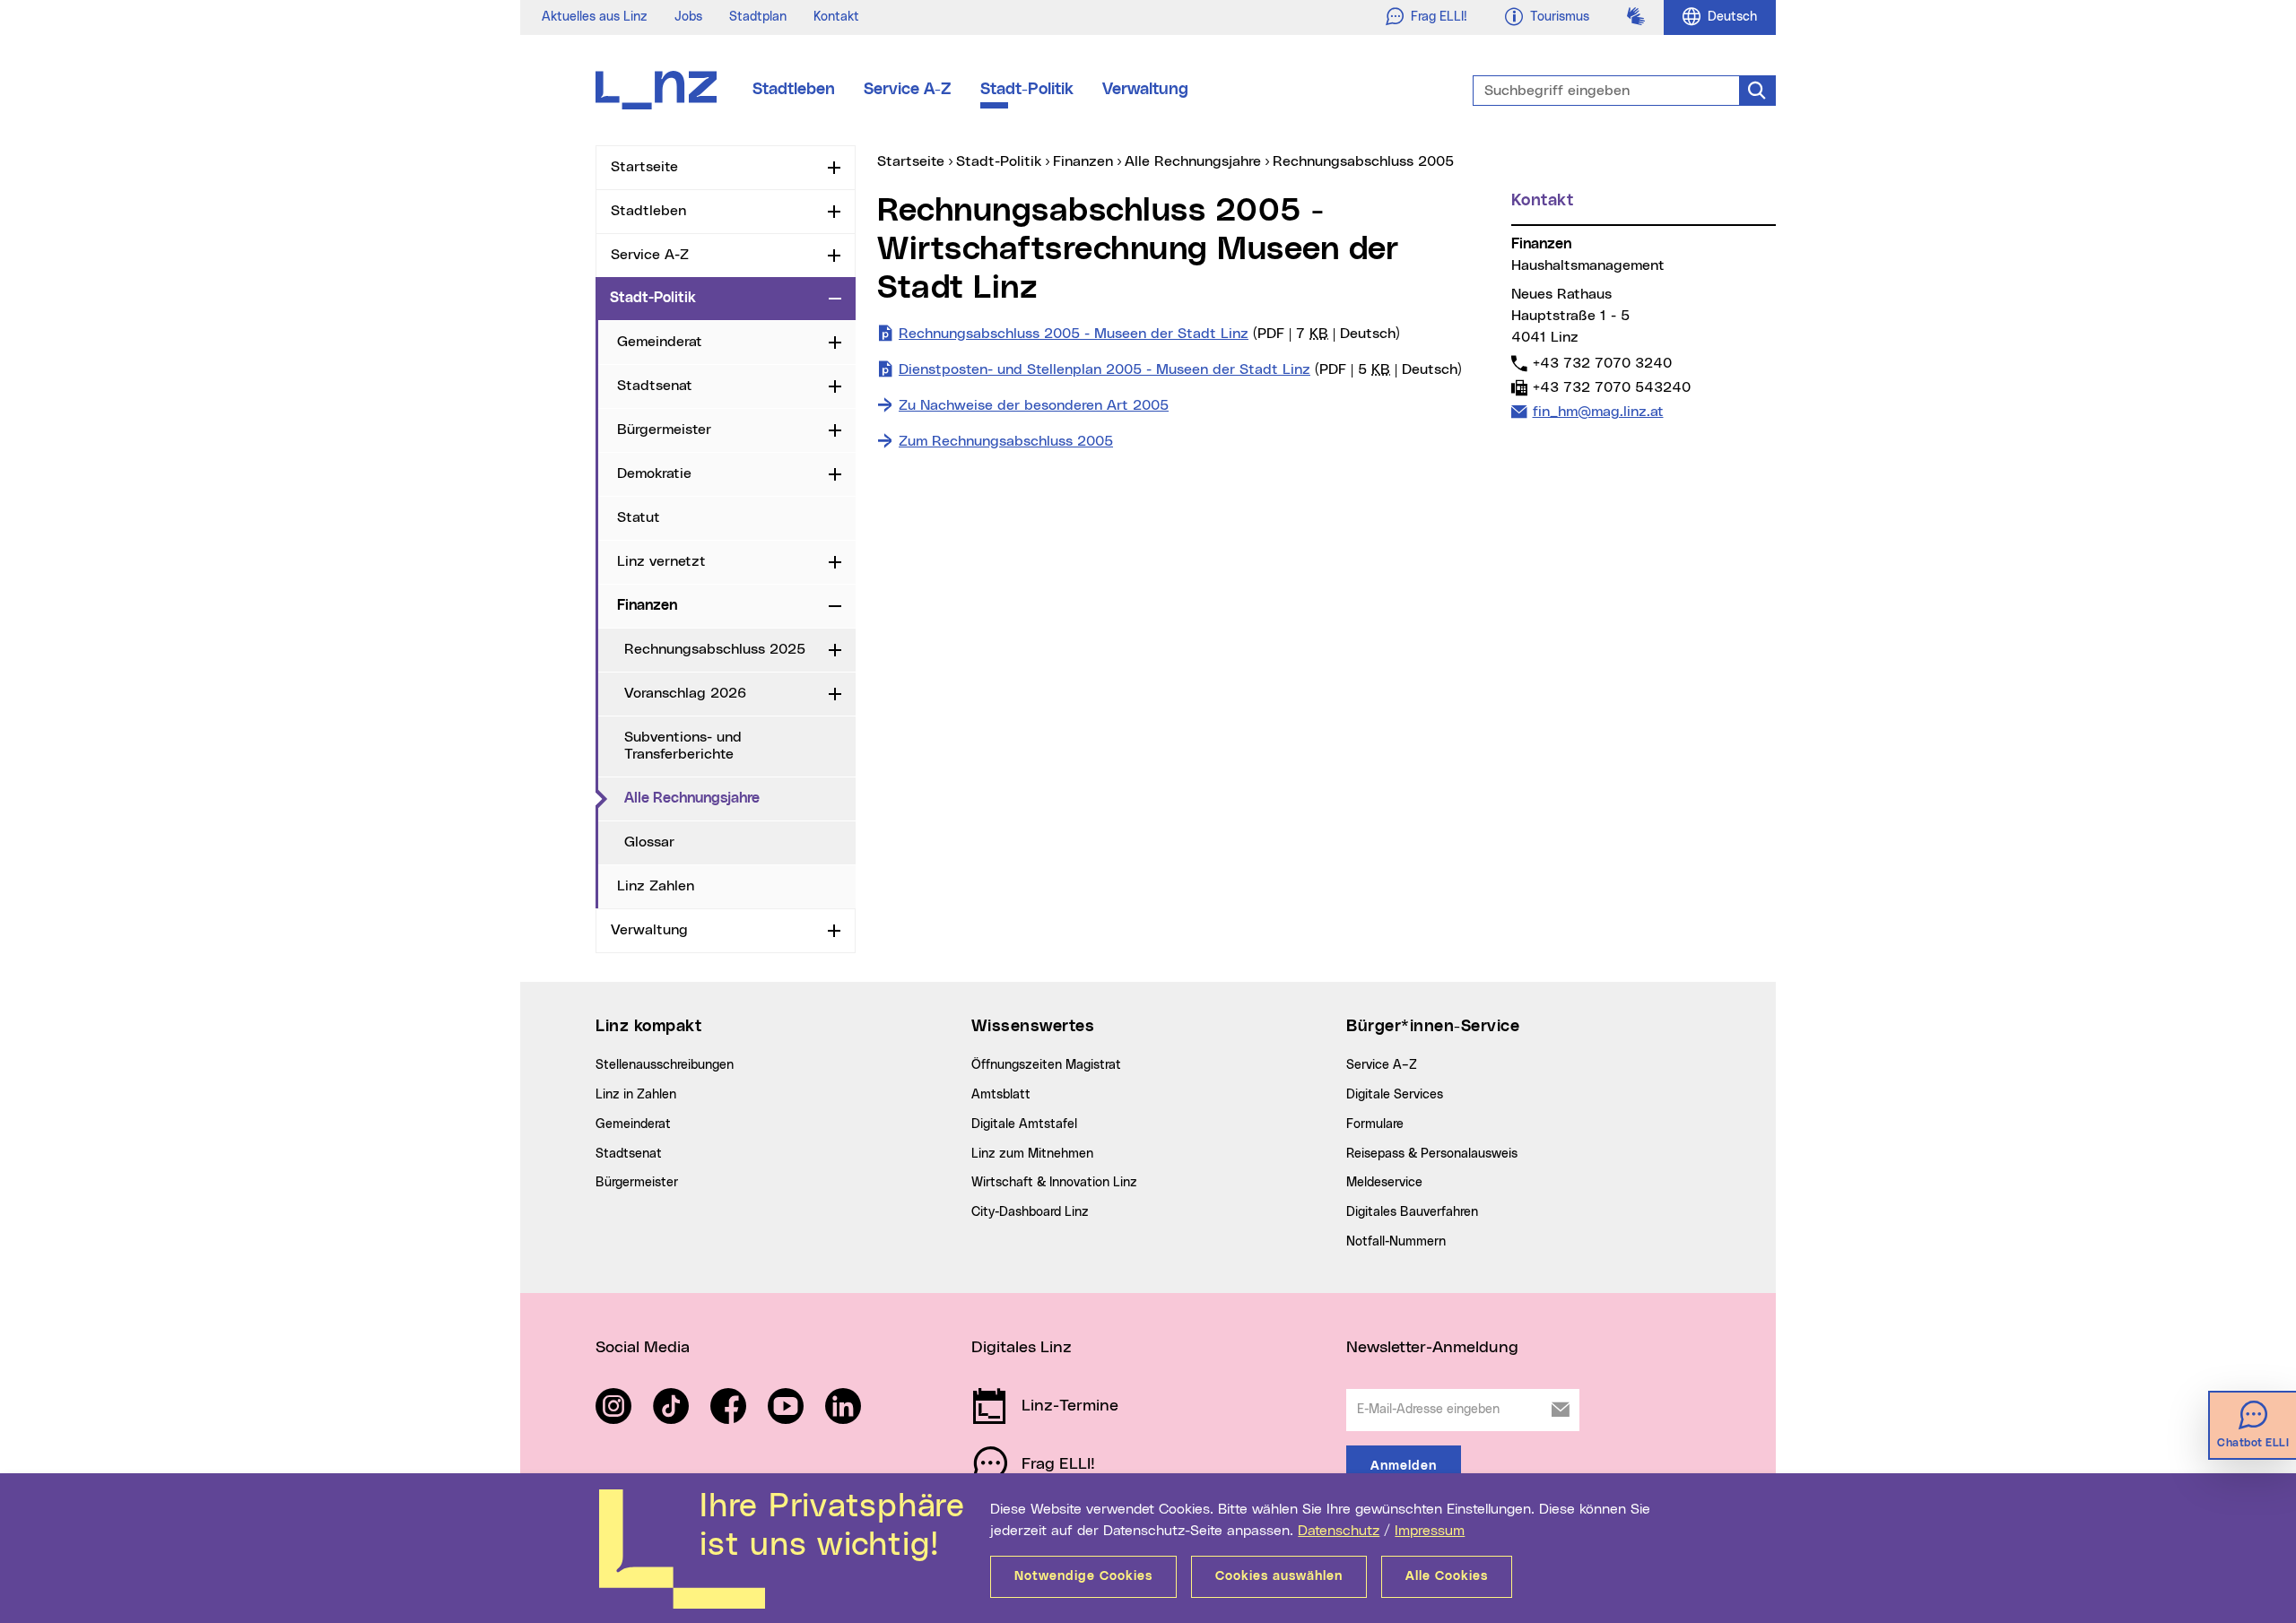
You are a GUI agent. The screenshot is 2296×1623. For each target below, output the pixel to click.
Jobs (688, 17)
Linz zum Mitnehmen (1032, 1154)
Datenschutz (1339, 1531)
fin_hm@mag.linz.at (1598, 411)
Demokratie (654, 473)
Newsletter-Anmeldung (1432, 1348)
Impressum (1430, 1531)
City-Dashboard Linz (1030, 1212)
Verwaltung (1145, 90)
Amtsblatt (1001, 1095)
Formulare (1375, 1124)
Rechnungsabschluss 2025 (715, 649)
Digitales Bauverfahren (1412, 1212)
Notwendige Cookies (1083, 1576)
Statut (639, 517)
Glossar (649, 842)
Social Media (643, 1348)
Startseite (644, 167)
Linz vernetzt (661, 561)
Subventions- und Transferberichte (683, 746)
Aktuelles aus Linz (595, 17)
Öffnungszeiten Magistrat (1046, 1065)
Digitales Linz (1022, 1348)
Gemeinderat (660, 342)
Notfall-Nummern (1396, 1242)
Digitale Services (1395, 1095)
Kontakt (836, 17)
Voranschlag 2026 (685, 693)
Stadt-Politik (1027, 90)
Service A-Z (908, 90)
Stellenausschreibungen (665, 1065)
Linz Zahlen (656, 886)
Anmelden (1404, 1466)
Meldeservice (1384, 1183)
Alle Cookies (1447, 1576)
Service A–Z (1382, 1065)
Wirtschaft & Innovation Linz (1054, 1183)
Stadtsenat (655, 386)
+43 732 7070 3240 (1602, 363)
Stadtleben (794, 90)
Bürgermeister (664, 430)
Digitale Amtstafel (1024, 1124)
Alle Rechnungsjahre (740, 798)
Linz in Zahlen (636, 1095)
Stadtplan (758, 17)
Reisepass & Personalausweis (1432, 1154)
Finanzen (647, 605)
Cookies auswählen (1279, 1576)
